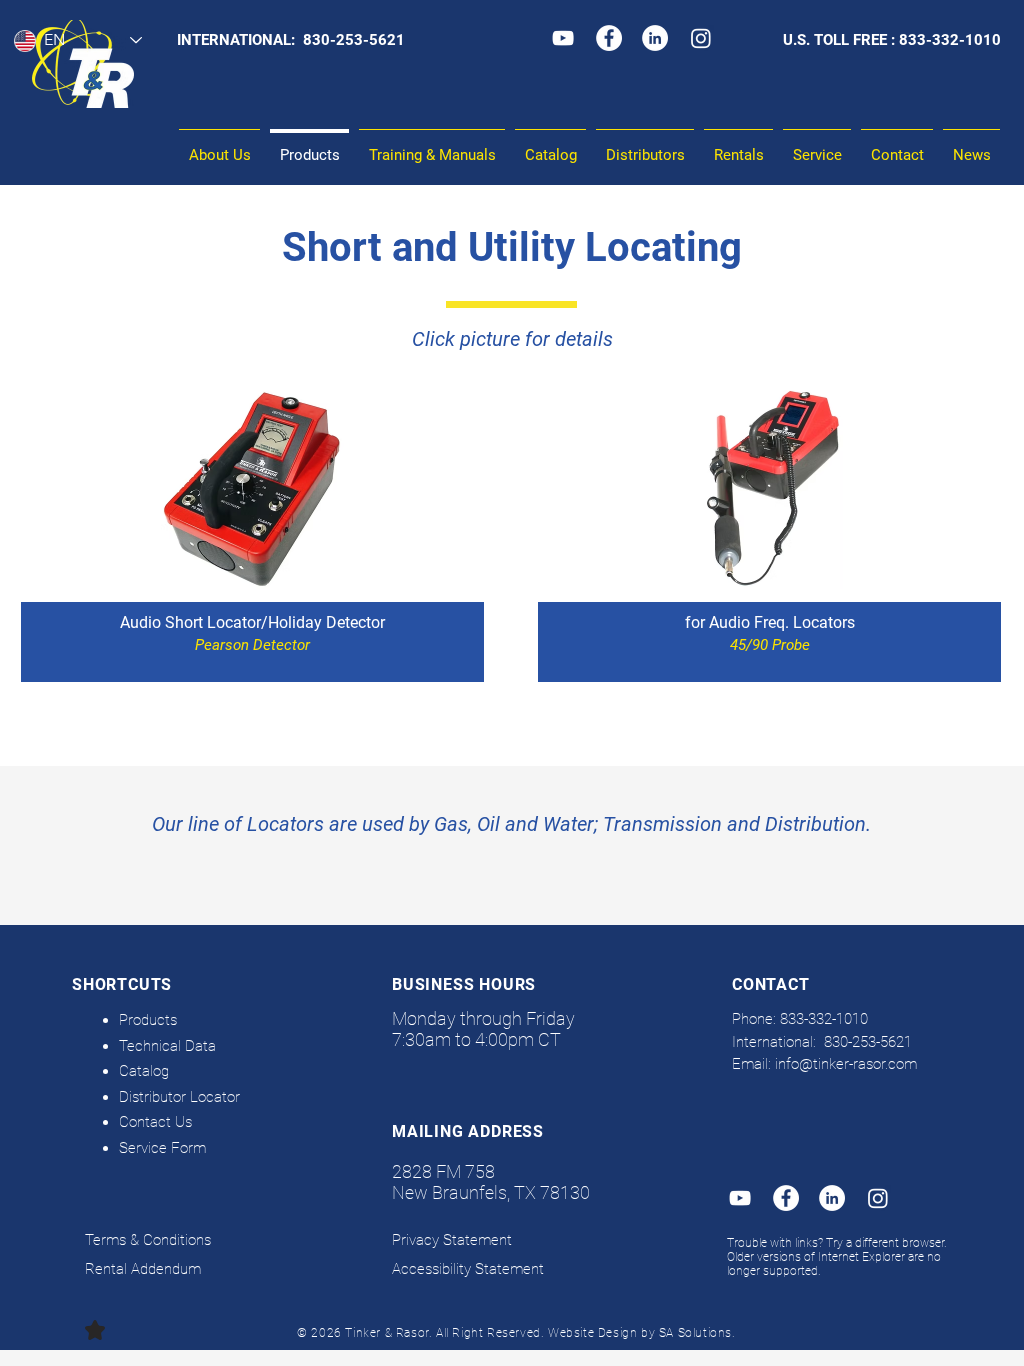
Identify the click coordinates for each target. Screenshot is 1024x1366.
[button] (432, 146)
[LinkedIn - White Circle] (655, 38)
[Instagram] (701, 38)
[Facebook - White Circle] (609, 38)
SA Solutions (695, 1333)
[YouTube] (563, 38)
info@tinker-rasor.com (846, 1064)
